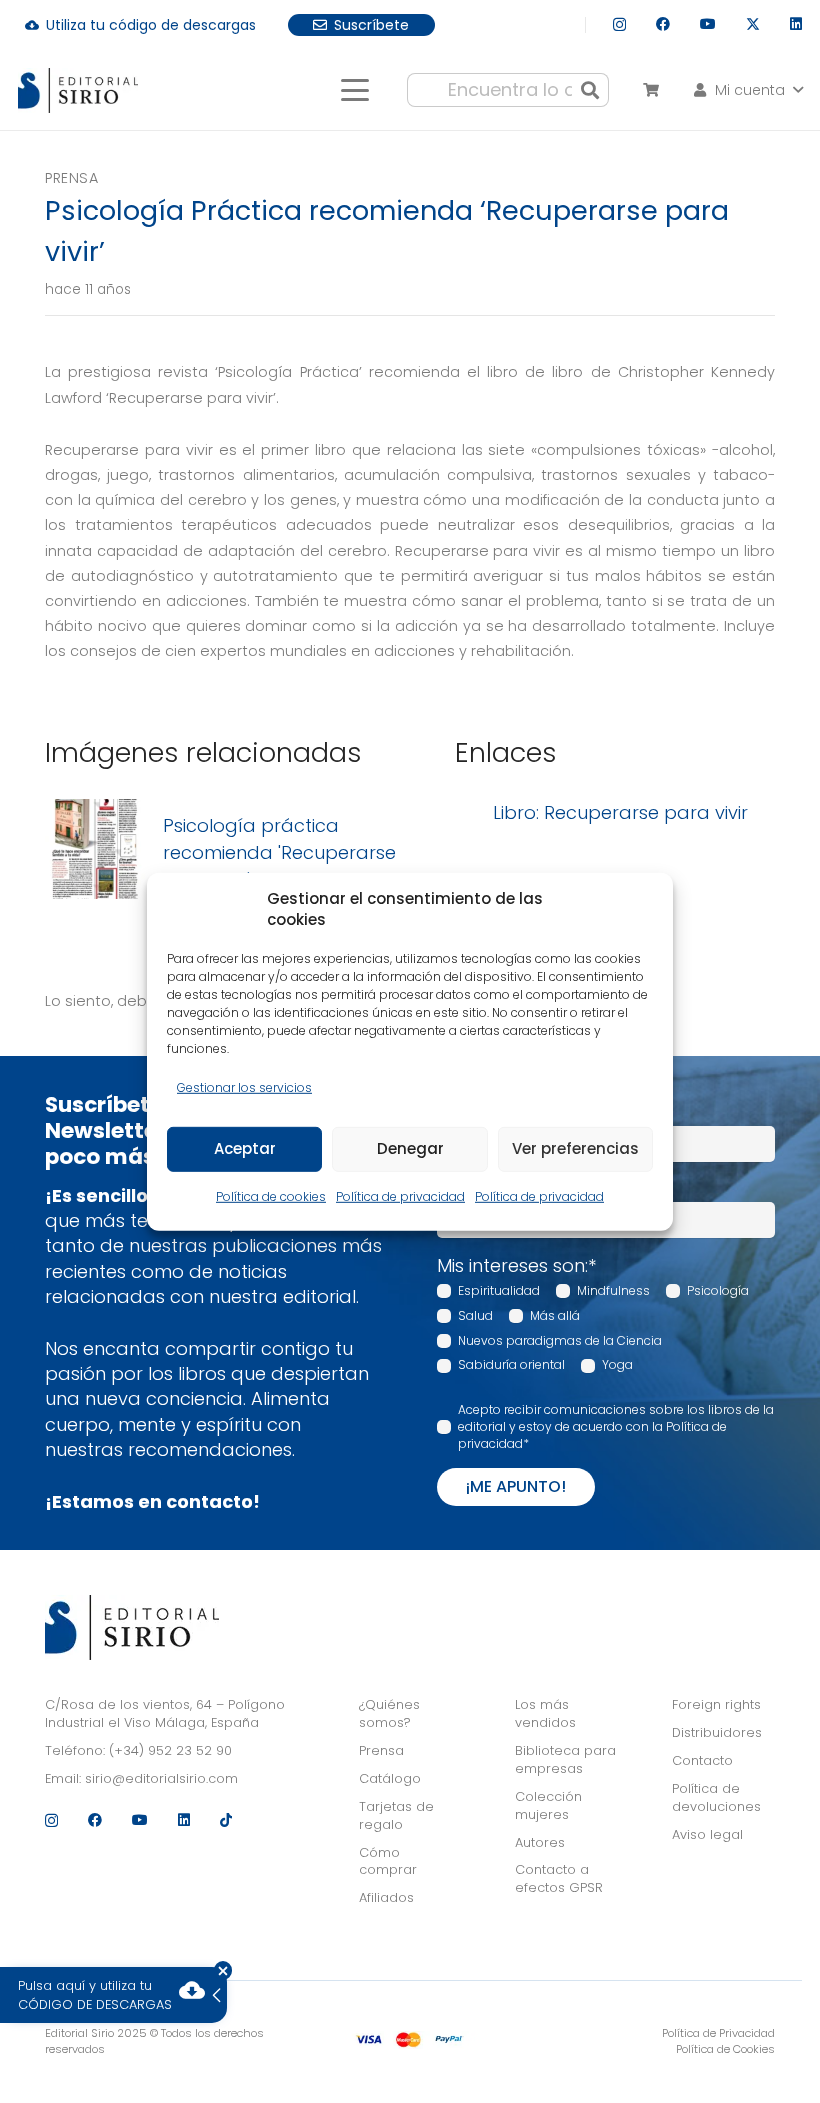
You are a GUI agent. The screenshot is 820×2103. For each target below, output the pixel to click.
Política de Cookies (725, 2049)
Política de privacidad (400, 1196)
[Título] (95, 852)
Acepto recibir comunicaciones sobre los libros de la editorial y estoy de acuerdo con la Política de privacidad (616, 1426)
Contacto (702, 1760)
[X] (753, 24)
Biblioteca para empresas (565, 1759)
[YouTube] (708, 24)
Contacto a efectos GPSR (559, 1878)
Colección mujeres (548, 1805)
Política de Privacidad (718, 2033)
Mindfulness (613, 1290)
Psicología (718, 1290)
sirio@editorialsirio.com (161, 1778)
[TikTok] (226, 1820)
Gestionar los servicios (244, 1086)
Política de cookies (271, 1196)
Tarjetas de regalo (396, 1815)
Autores (540, 1842)
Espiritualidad (499, 1290)
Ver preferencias (575, 1148)
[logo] (78, 90)
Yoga (617, 1364)
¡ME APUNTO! (516, 1486)
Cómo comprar (388, 1861)
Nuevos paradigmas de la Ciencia (560, 1340)
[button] (354, 90)
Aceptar (245, 1148)
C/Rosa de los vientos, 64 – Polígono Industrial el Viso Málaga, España (165, 1713)
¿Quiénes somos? (389, 1713)
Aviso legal (707, 1834)
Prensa (71, 178)
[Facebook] (663, 24)
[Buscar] (590, 90)
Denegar (410, 1148)
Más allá (555, 1315)
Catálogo (390, 1778)
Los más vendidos (545, 1713)
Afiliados (386, 1897)
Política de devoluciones (716, 1797)
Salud (475, 1315)
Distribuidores (717, 1732)
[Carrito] (650, 90)
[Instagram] (619, 24)
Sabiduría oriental (511, 1364)
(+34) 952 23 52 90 (170, 1750)
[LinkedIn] (796, 24)
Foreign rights (716, 1704)
